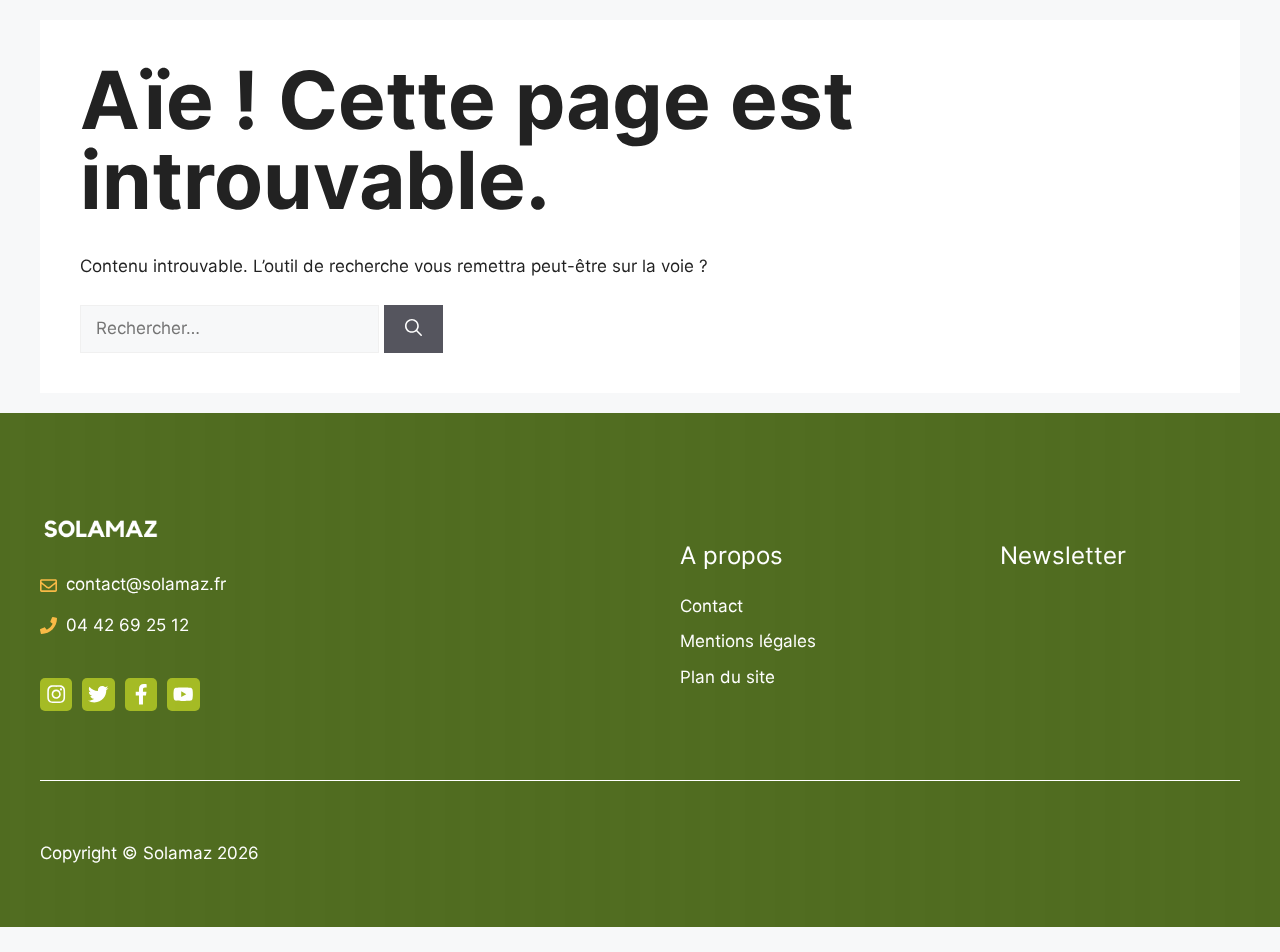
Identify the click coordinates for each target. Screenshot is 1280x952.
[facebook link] (141, 694)
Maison (1057, 50)
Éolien (951, 50)
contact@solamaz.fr (146, 584)
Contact (711, 606)
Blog (1156, 50)
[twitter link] (98, 694)
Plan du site (727, 677)
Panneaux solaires (788, 50)
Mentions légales (748, 641)
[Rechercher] (413, 329)
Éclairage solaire (569, 50)
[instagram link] (56, 694)
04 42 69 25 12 (127, 625)
